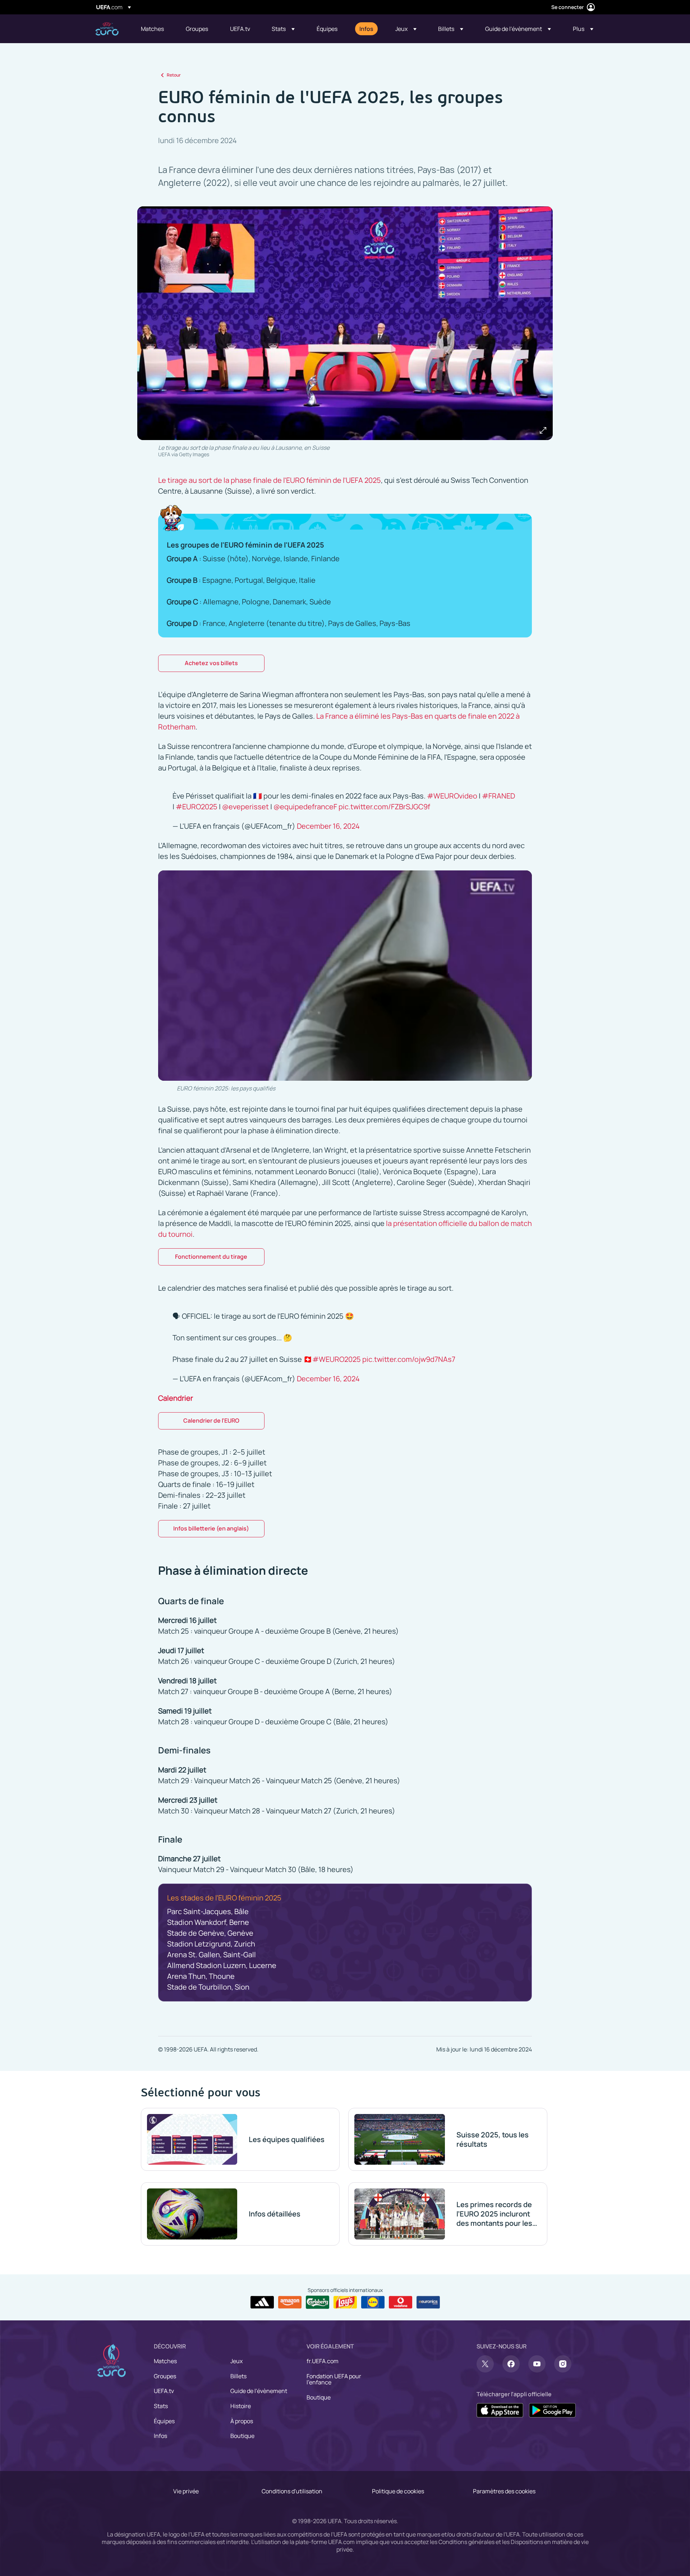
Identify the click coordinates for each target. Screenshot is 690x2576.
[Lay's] (345, 2302)
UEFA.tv (164, 2391)
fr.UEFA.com (323, 2361)
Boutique (242, 2436)
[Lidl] (373, 2302)
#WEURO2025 (337, 1359)
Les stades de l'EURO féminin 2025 (224, 1898)
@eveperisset (245, 807)
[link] (152, 29)
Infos (160, 2436)
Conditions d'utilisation (292, 2491)
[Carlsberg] (318, 2302)
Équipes (164, 2421)
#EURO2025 (197, 807)
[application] (345, 976)
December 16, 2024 (328, 826)
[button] (283, 29)
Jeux (236, 2361)
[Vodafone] (401, 2302)
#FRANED (498, 796)
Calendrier (176, 1398)
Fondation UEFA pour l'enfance (334, 2379)
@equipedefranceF (305, 807)
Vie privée (186, 2491)
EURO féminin (107, 29)
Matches (165, 2361)
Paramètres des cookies (504, 2491)
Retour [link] (174, 75)
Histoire (241, 2406)
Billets (238, 2376)
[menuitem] (154, 29)
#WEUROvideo (452, 796)
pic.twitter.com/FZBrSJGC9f (384, 807)
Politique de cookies (398, 2491)
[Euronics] (428, 2302)
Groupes (165, 2376)
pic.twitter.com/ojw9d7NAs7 (409, 1359)
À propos (242, 2421)
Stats (161, 2406)
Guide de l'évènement (259, 2391)
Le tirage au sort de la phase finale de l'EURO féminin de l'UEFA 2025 (270, 480)
